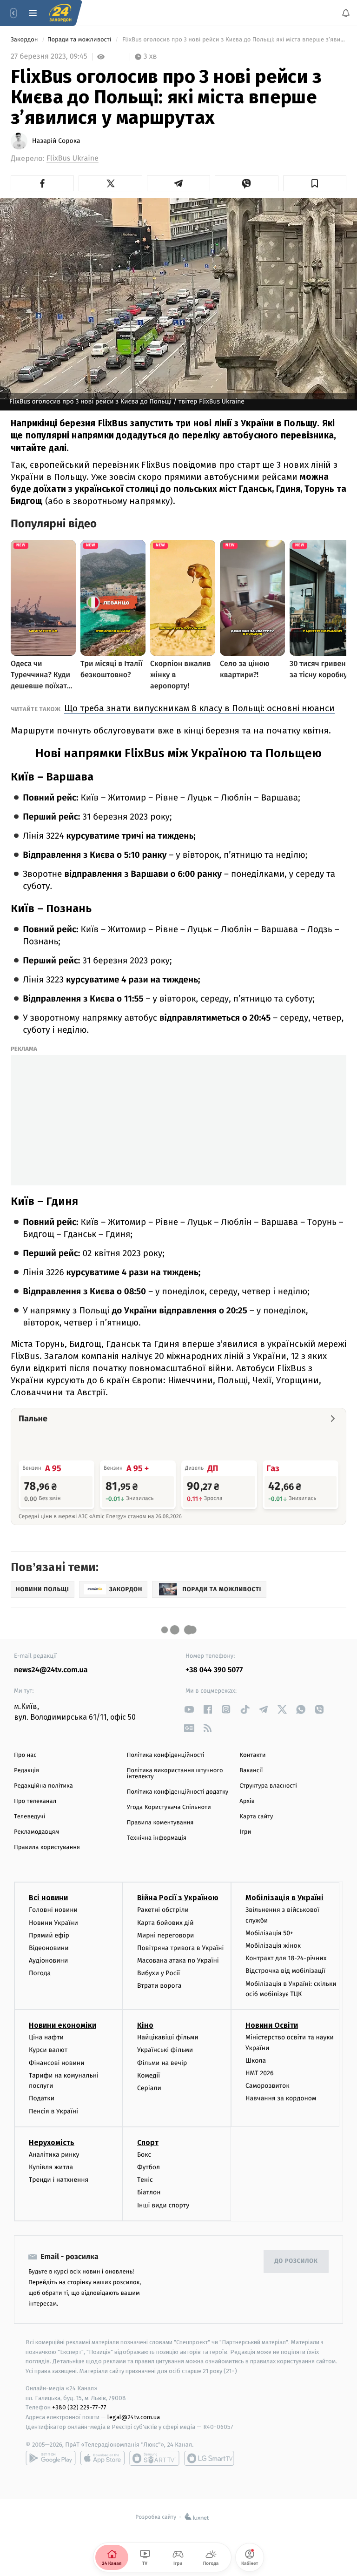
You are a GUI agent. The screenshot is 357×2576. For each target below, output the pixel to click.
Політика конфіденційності (166, 1755)
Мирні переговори (165, 1935)
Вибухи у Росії (159, 1973)
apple (102, 2458)
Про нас (25, 1755)
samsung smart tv (209, 2458)
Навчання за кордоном (281, 2098)
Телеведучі (30, 1817)
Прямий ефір (49, 1935)
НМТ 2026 (260, 2073)
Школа (256, 2061)
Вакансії (251, 1771)
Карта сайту (256, 1817)
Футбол (149, 2167)
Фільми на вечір (162, 2062)
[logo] (60, 13)
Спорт (148, 2142)
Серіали (149, 2088)
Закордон (25, 40)
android (51, 2458)
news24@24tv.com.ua (51, 1670)
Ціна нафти (46, 2037)
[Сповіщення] (346, 13)
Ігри (245, 1832)
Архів (247, 1801)
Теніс (145, 2180)
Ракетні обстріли (163, 1910)
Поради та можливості (80, 40)
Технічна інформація (157, 1838)
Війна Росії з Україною (178, 1898)
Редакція (26, 1771)
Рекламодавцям (36, 1832)
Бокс (144, 2154)
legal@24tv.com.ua (134, 2417)
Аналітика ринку (54, 2154)
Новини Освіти (272, 2025)
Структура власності (268, 1786)
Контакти (252, 1755)
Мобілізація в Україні (284, 1898)
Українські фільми (165, 2050)
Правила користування (47, 1847)
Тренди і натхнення (59, 2180)
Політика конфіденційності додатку (178, 1792)
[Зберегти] (315, 183)
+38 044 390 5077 (214, 1670)
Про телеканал (35, 1801)
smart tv (154, 2458)
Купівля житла (51, 2167)
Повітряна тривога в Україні (180, 1948)
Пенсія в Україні (53, 2111)
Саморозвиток (268, 2086)
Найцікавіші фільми (168, 2037)
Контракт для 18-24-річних (286, 1958)
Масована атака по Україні (178, 1961)
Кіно (145, 2025)
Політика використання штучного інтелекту (175, 1774)
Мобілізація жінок (273, 1946)
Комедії (149, 2075)
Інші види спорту (163, 2205)
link (189, 1709)
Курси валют (48, 2050)
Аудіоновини (48, 1961)
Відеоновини (49, 1948)
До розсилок (296, 2261)
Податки (42, 2098)
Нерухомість (52, 2142)
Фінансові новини (57, 2062)
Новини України (53, 1922)
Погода (40, 1973)
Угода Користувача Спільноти (169, 1807)
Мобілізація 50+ (269, 1933)
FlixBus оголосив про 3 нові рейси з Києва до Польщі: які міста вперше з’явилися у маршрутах (234, 40)
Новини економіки (63, 2025)
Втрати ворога (159, 1986)
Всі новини (48, 1898)
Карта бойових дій (165, 1922)
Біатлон (149, 2192)
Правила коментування (160, 1823)
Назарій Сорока (56, 141)
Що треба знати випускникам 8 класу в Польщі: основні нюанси (199, 708)
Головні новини (53, 1910)
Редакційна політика (43, 1786)
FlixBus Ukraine (73, 158)
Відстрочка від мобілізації (285, 1971)
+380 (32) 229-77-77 (79, 2407)
